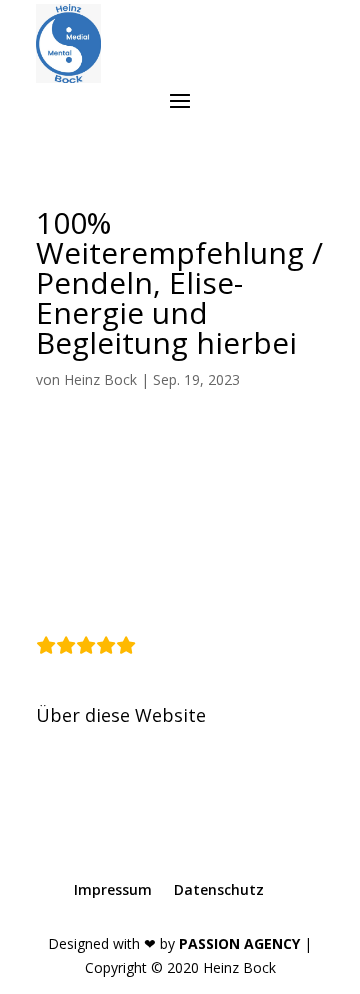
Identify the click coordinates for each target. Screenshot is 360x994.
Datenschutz (219, 889)
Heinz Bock (100, 379)
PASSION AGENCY (239, 943)
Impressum (113, 889)
